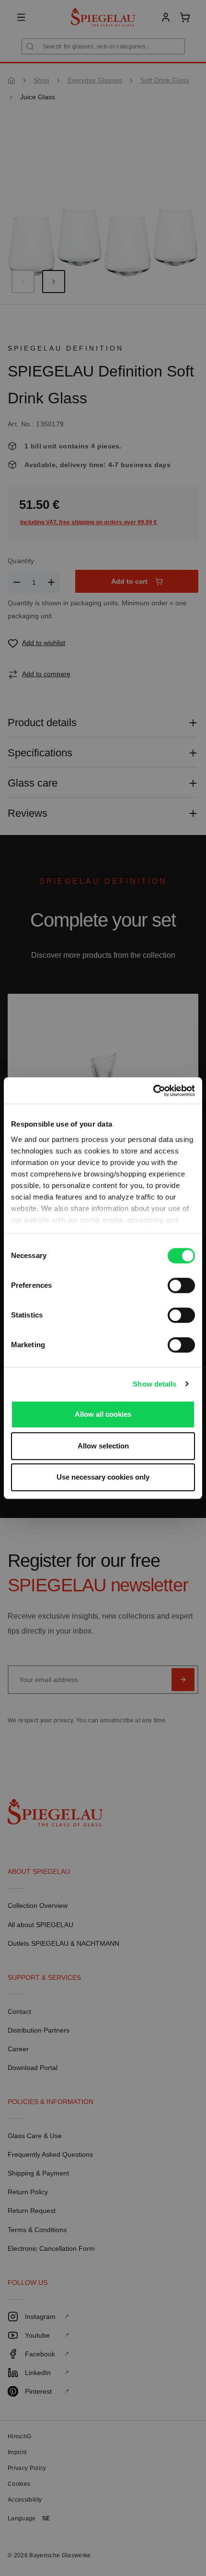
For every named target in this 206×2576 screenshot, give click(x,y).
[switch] (181, 1285)
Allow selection (103, 1446)
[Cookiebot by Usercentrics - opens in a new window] (153, 1091)
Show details (154, 1384)
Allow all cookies (103, 1414)
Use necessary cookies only (103, 1477)
